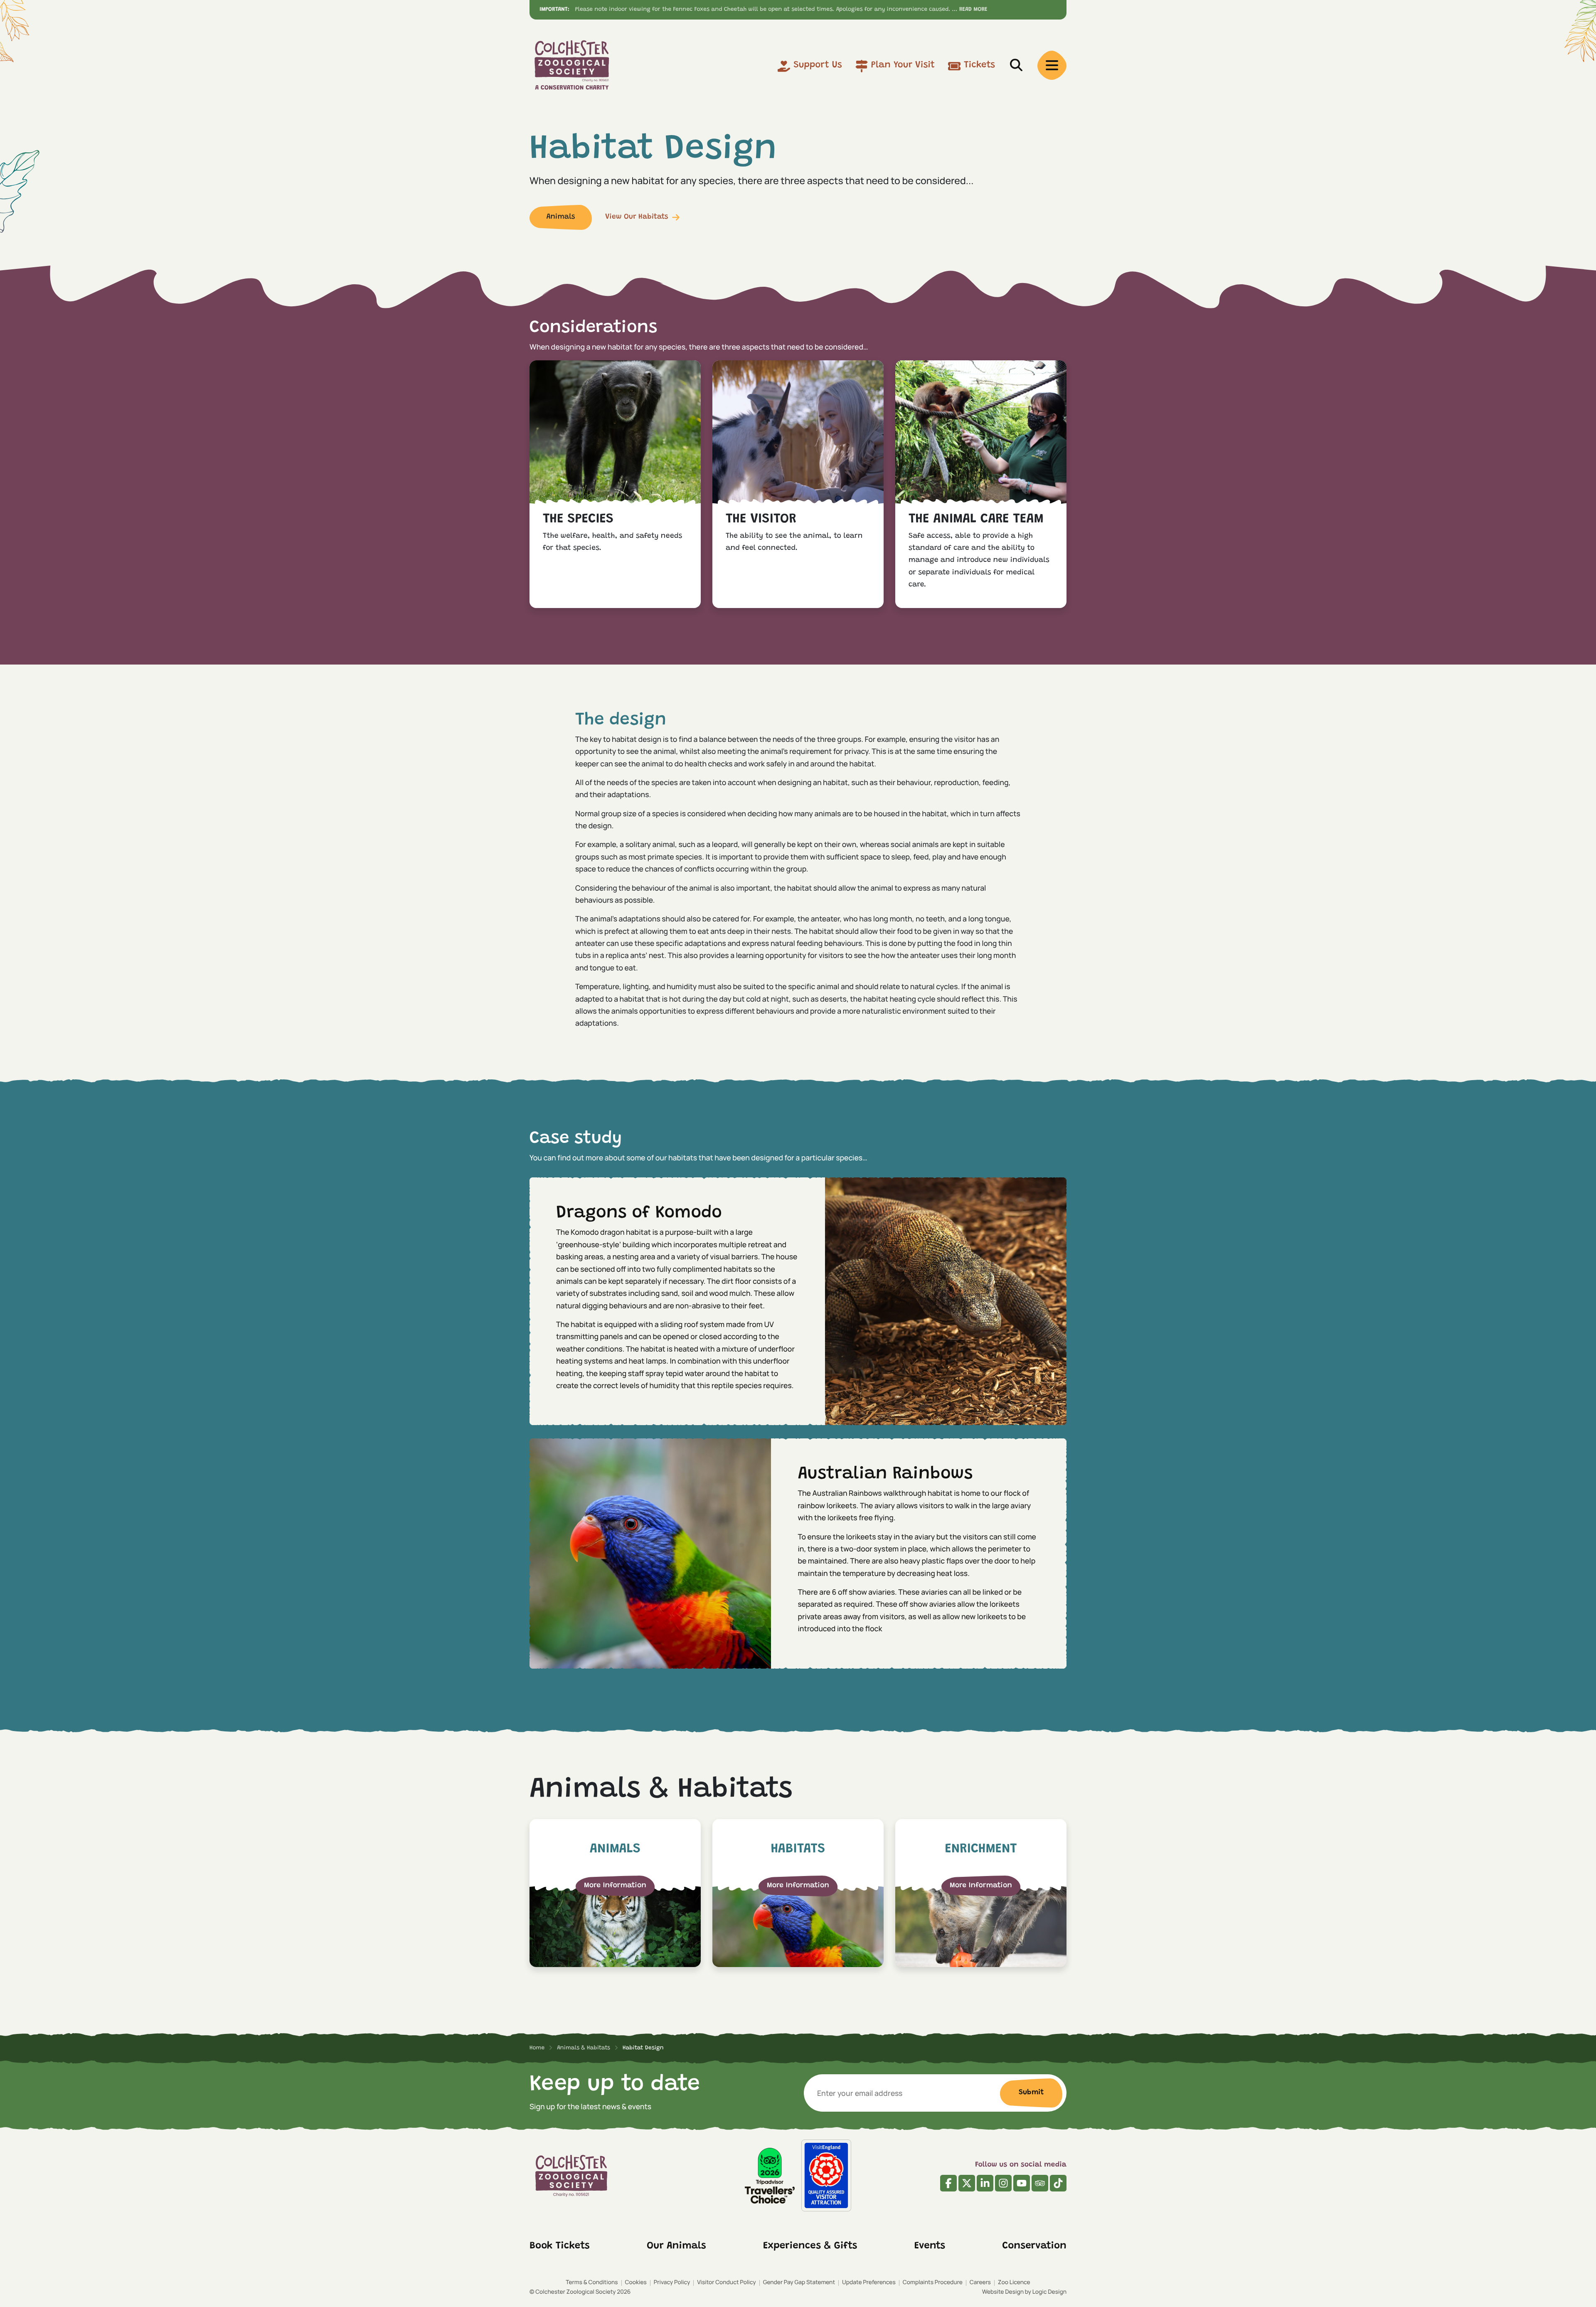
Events (930, 2246)
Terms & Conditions (592, 2282)
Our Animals (676, 2246)
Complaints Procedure (933, 2282)
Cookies (636, 2282)
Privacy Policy (672, 2282)
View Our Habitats (637, 217)
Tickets (979, 65)
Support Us (818, 65)
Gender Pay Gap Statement (799, 2282)
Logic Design (1049, 2292)
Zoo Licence (1014, 2282)
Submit (1031, 2093)
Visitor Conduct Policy (726, 2282)
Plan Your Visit (903, 65)
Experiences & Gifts (810, 2246)
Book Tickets (560, 2246)
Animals (560, 217)
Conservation (1034, 2246)
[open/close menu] (1052, 65)
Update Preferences (869, 2282)
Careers (980, 2282)
